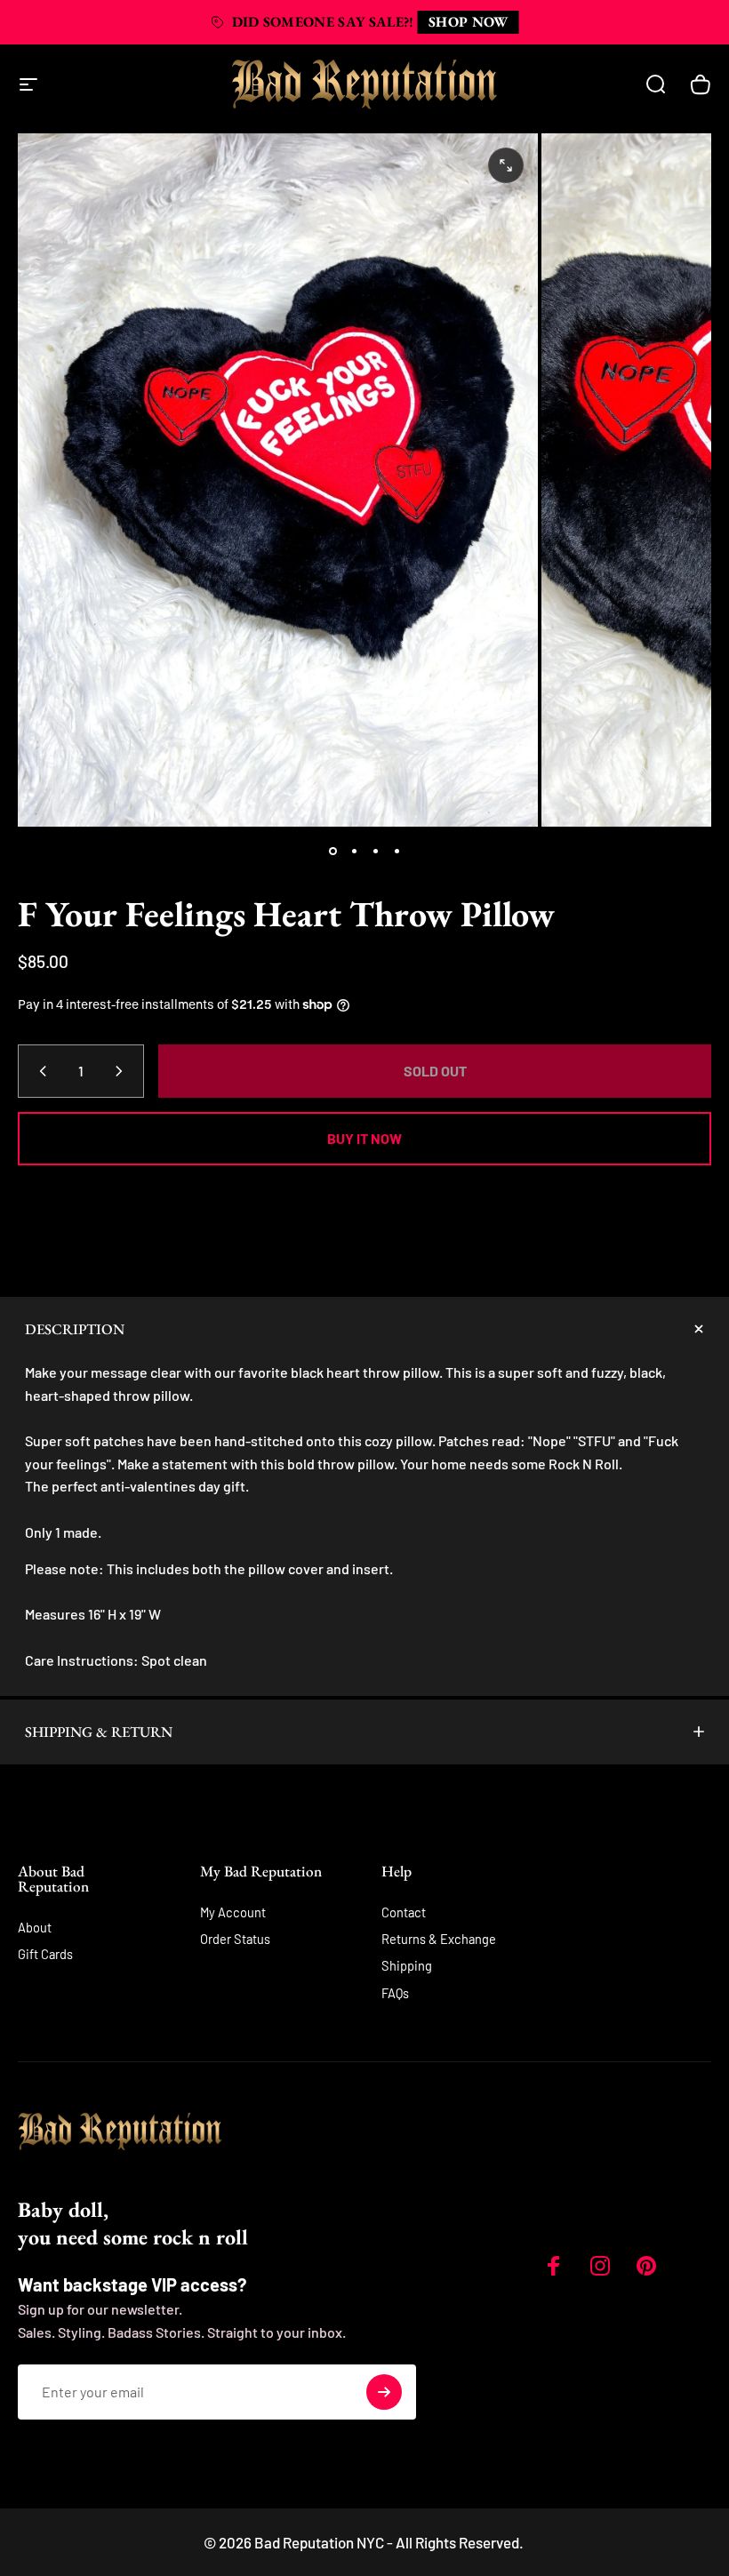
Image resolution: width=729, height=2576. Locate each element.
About (35, 1927)
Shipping (407, 1965)
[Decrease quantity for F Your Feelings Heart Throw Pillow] (39, 1071)
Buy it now (364, 1138)
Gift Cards (45, 1954)
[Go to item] (332, 852)
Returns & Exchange (439, 1939)
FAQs (395, 1993)
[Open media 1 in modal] (506, 165)
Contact (404, 1912)
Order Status (235, 1939)
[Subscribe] (384, 2392)
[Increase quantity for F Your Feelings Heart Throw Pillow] (123, 1071)
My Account (233, 1912)
